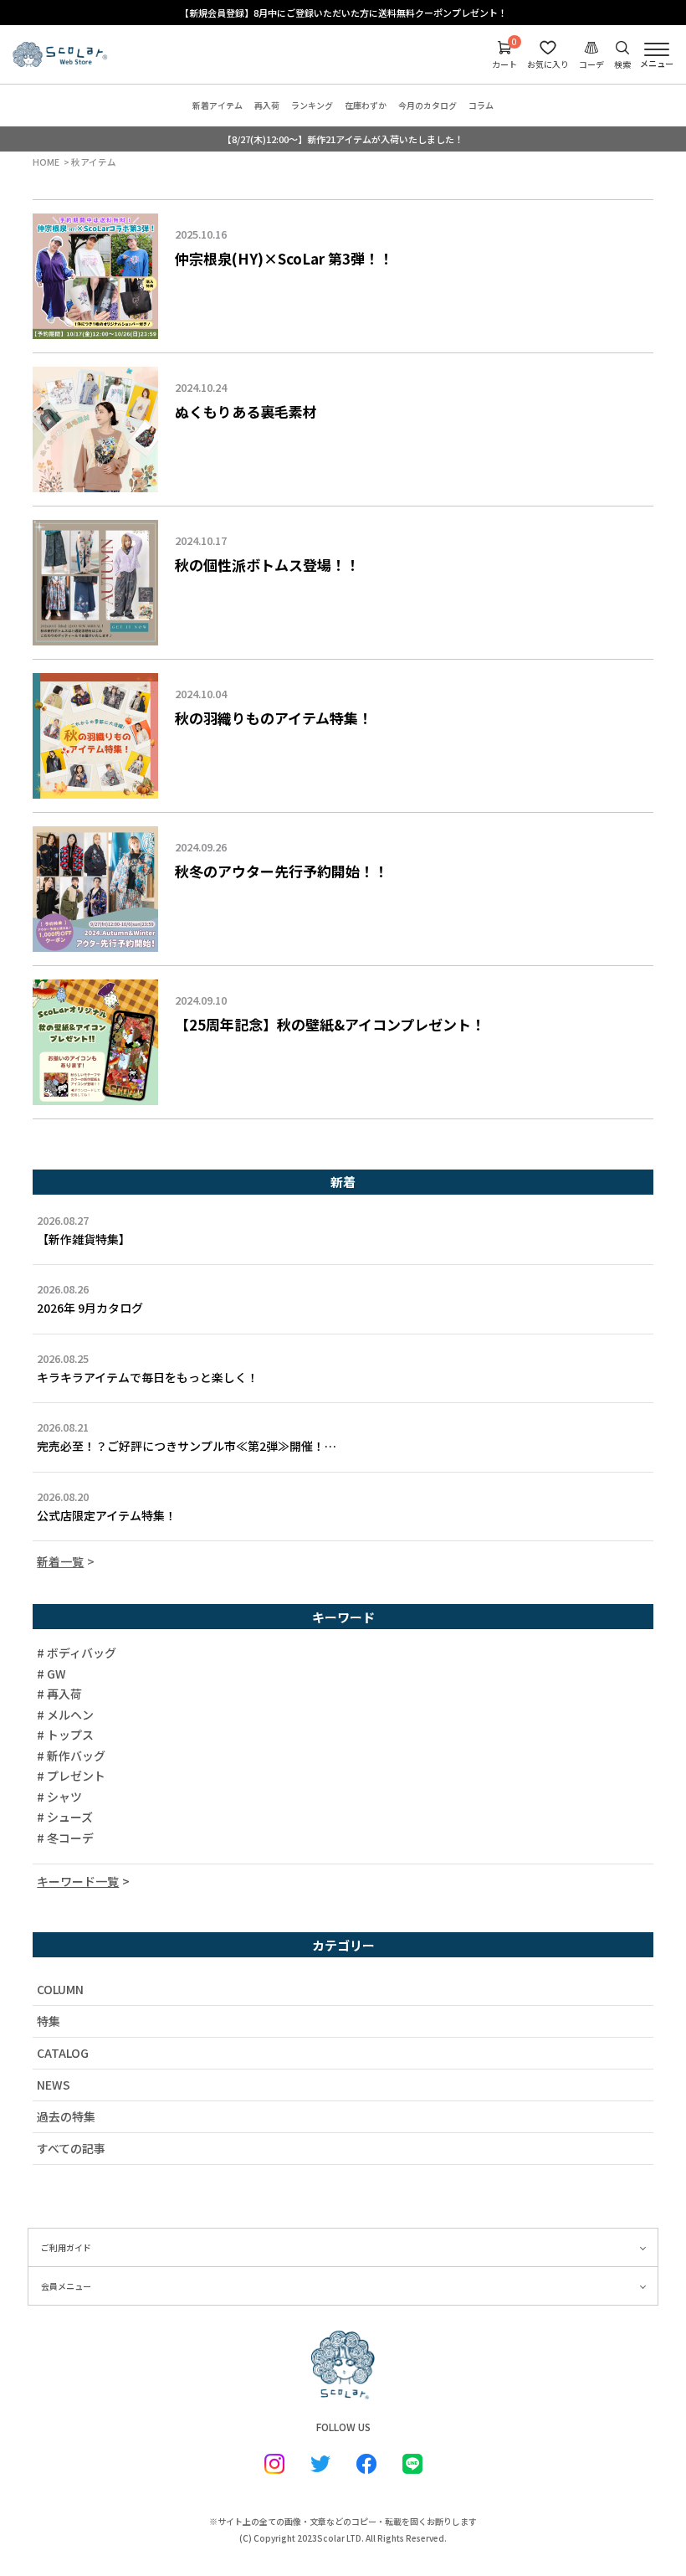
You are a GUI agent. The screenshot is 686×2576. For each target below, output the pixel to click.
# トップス (65, 1735)
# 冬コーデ (65, 1838)
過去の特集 (66, 2116)
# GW (51, 1674)
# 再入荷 (59, 1694)
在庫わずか (366, 105)
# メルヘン (65, 1715)
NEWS (54, 2085)
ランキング (312, 105)
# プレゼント (71, 1776)
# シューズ (65, 1818)
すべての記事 (71, 2148)
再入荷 (267, 105)
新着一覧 (60, 1561)
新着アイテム (218, 105)
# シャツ (59, 1797)
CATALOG (63, 2053)
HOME (46, 162)
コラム (481, 105)
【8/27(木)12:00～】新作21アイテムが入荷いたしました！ (343, 139)
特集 (49, 2021)
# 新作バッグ (71, 1756)
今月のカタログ (427, 105)
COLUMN (60, 1989)
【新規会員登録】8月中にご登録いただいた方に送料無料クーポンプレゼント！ (343, 13)
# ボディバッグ (77, 1653)
